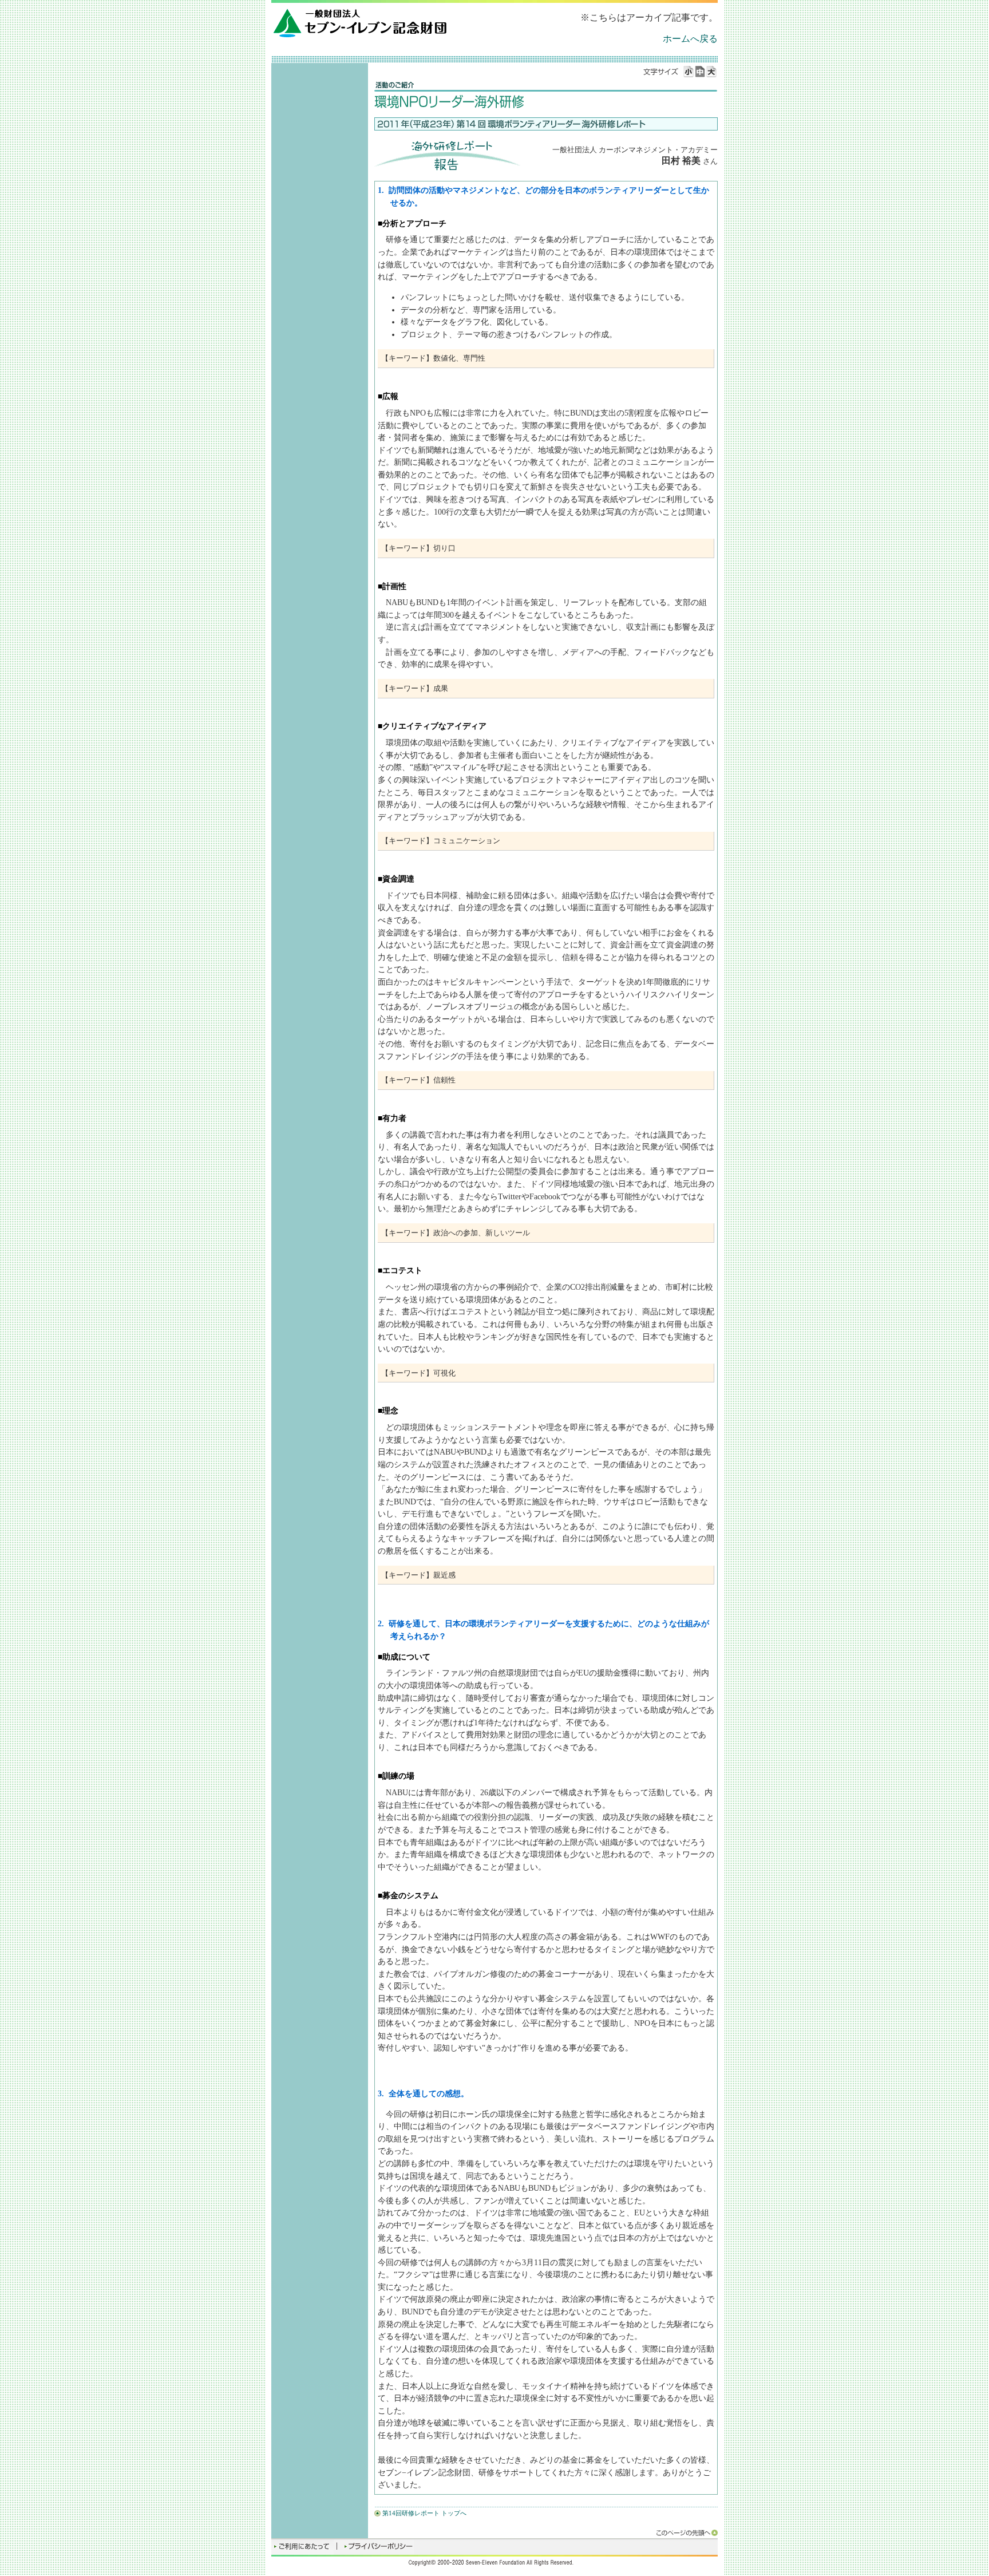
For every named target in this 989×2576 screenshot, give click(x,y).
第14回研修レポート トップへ (424, 2513)
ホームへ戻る (690, 39)
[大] (712, 72)
